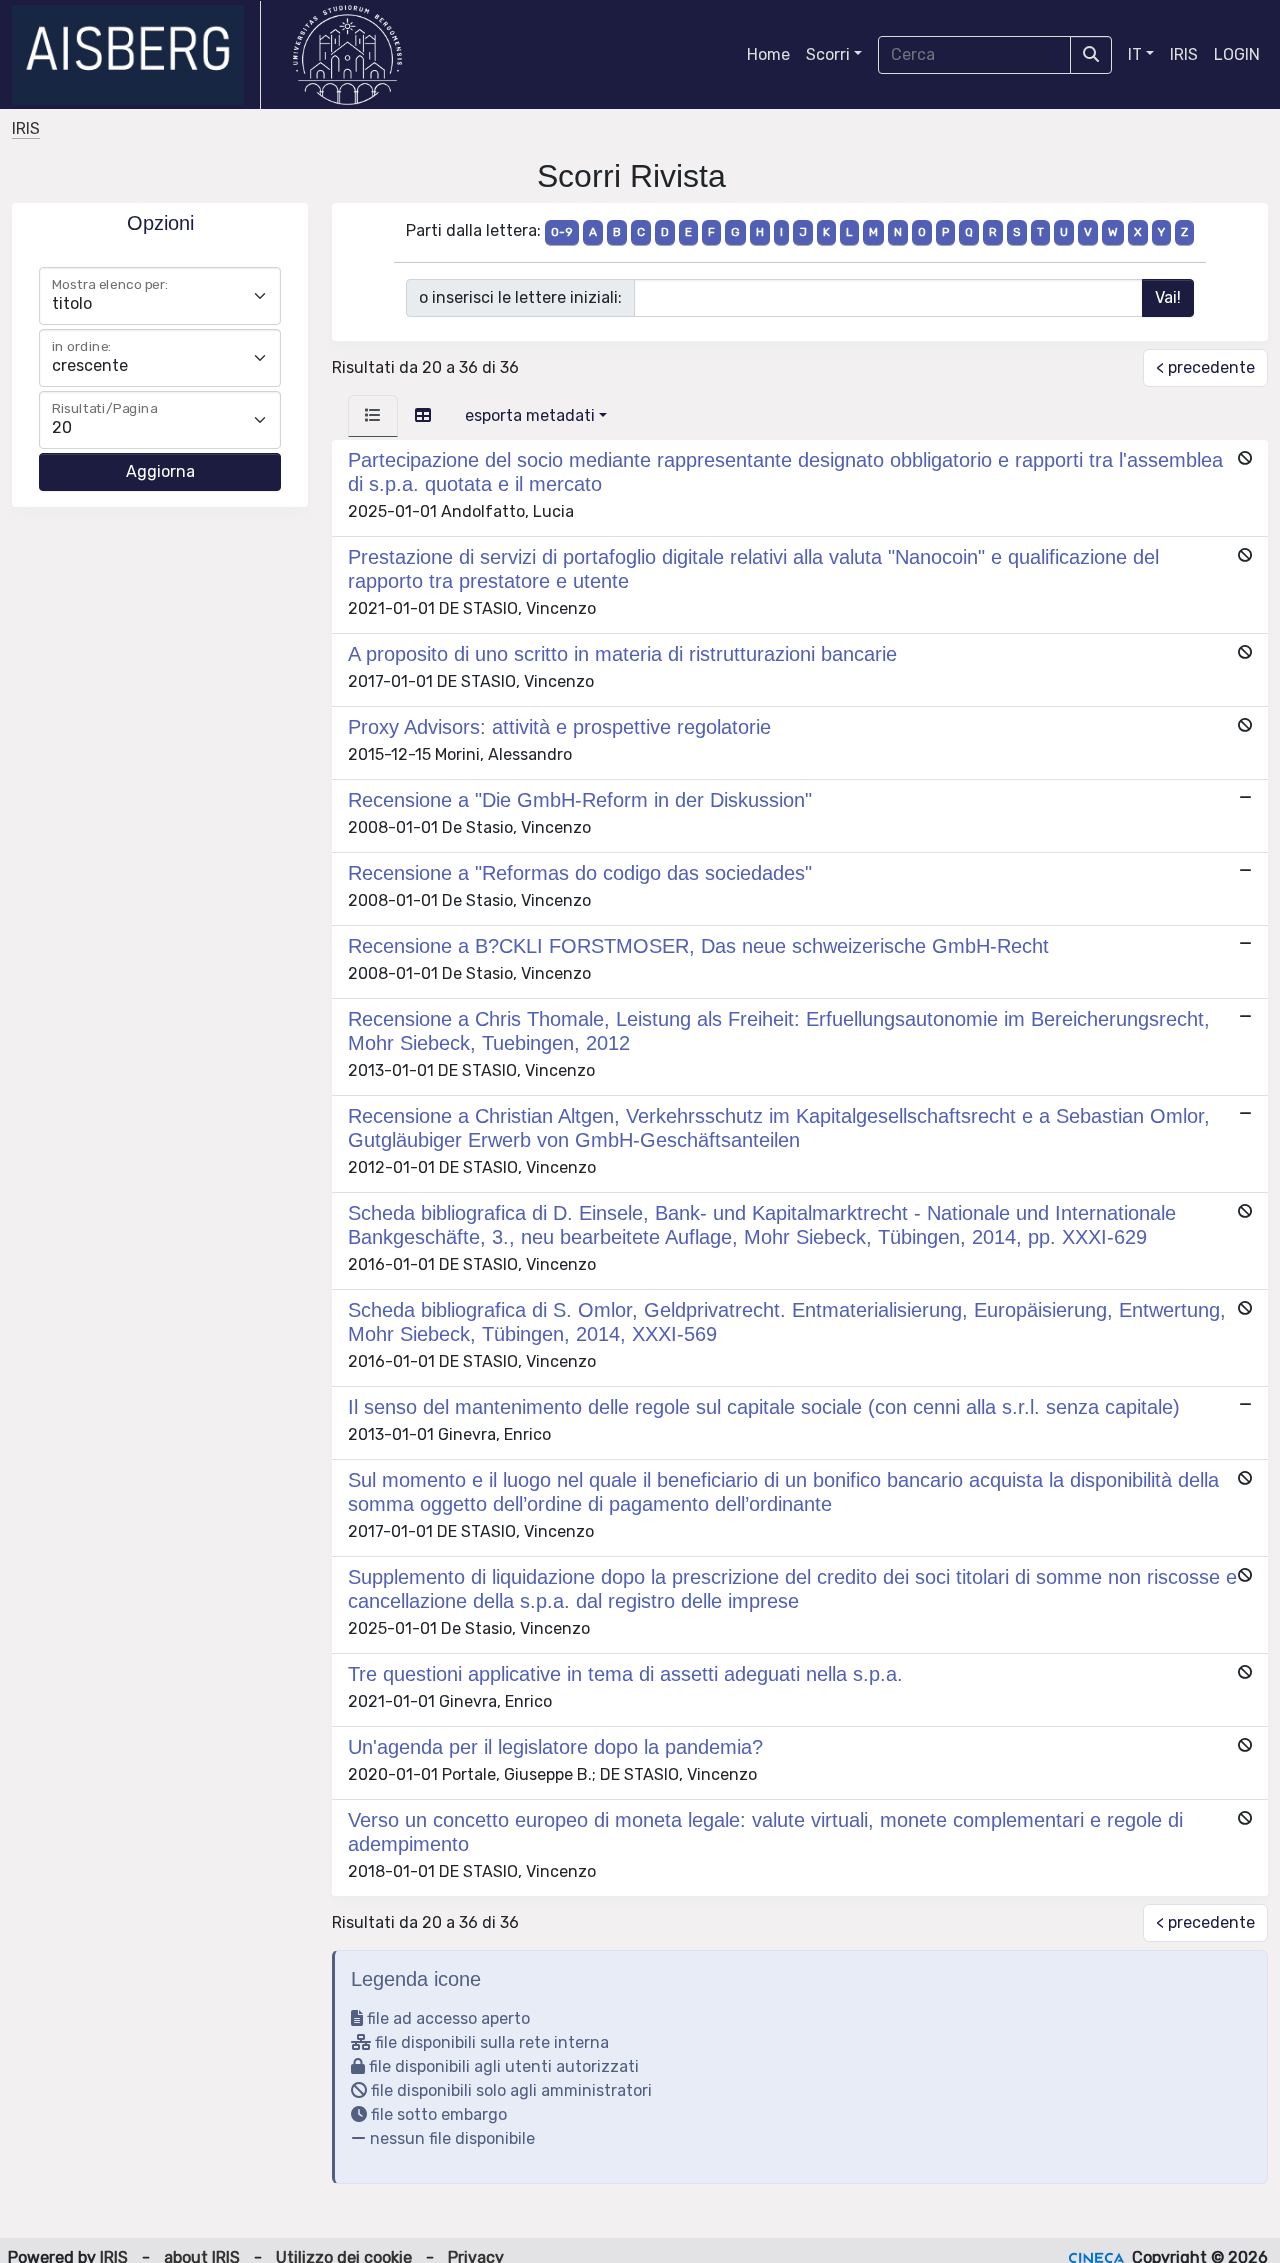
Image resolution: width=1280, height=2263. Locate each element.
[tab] (373, 416)
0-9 (562, 232)
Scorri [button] (828, 54)
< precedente (1205, 367)
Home (768, 54)
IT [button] (1135, 54)
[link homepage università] (347, 55)
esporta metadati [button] (530, 415)
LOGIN (1237, 54)
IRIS (1184, 54)
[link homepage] (136, 55)
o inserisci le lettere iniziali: (520, 297)
